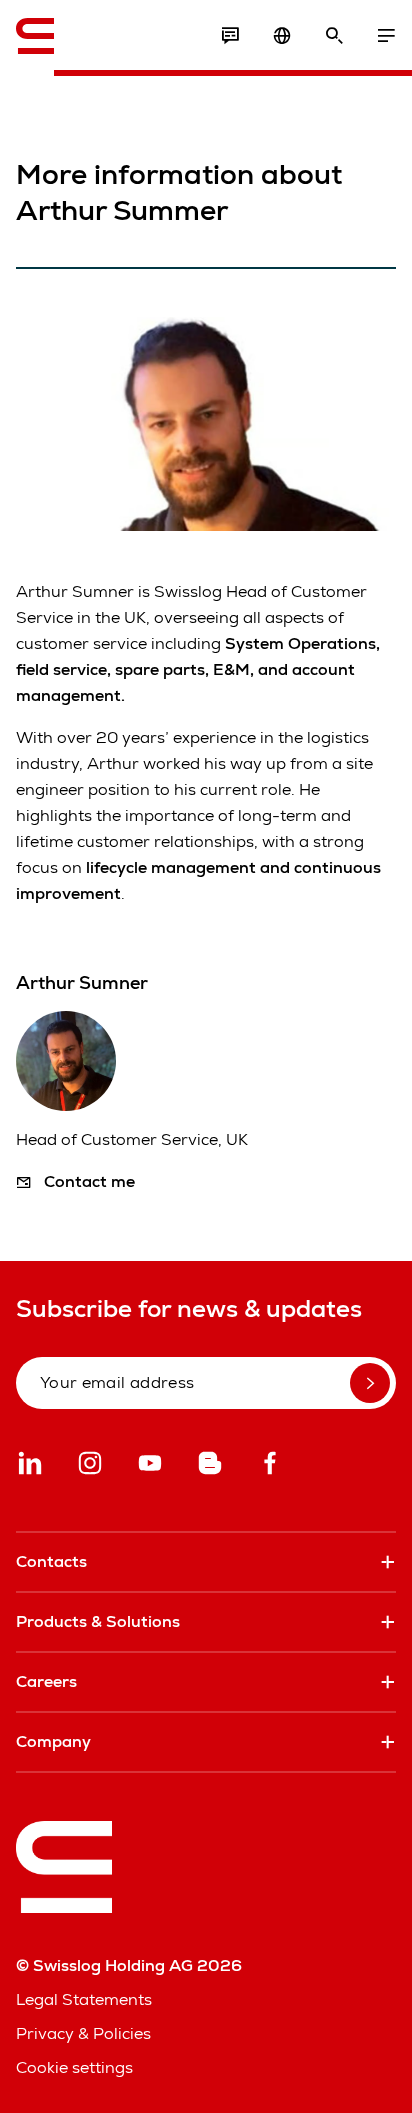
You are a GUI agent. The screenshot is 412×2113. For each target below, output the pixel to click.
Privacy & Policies (83, 2033)
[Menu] (386, 36)
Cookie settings (74, 2067)
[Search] (334, 36)
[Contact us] (230, 36)
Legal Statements (84, 1999)
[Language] (282, 36)
